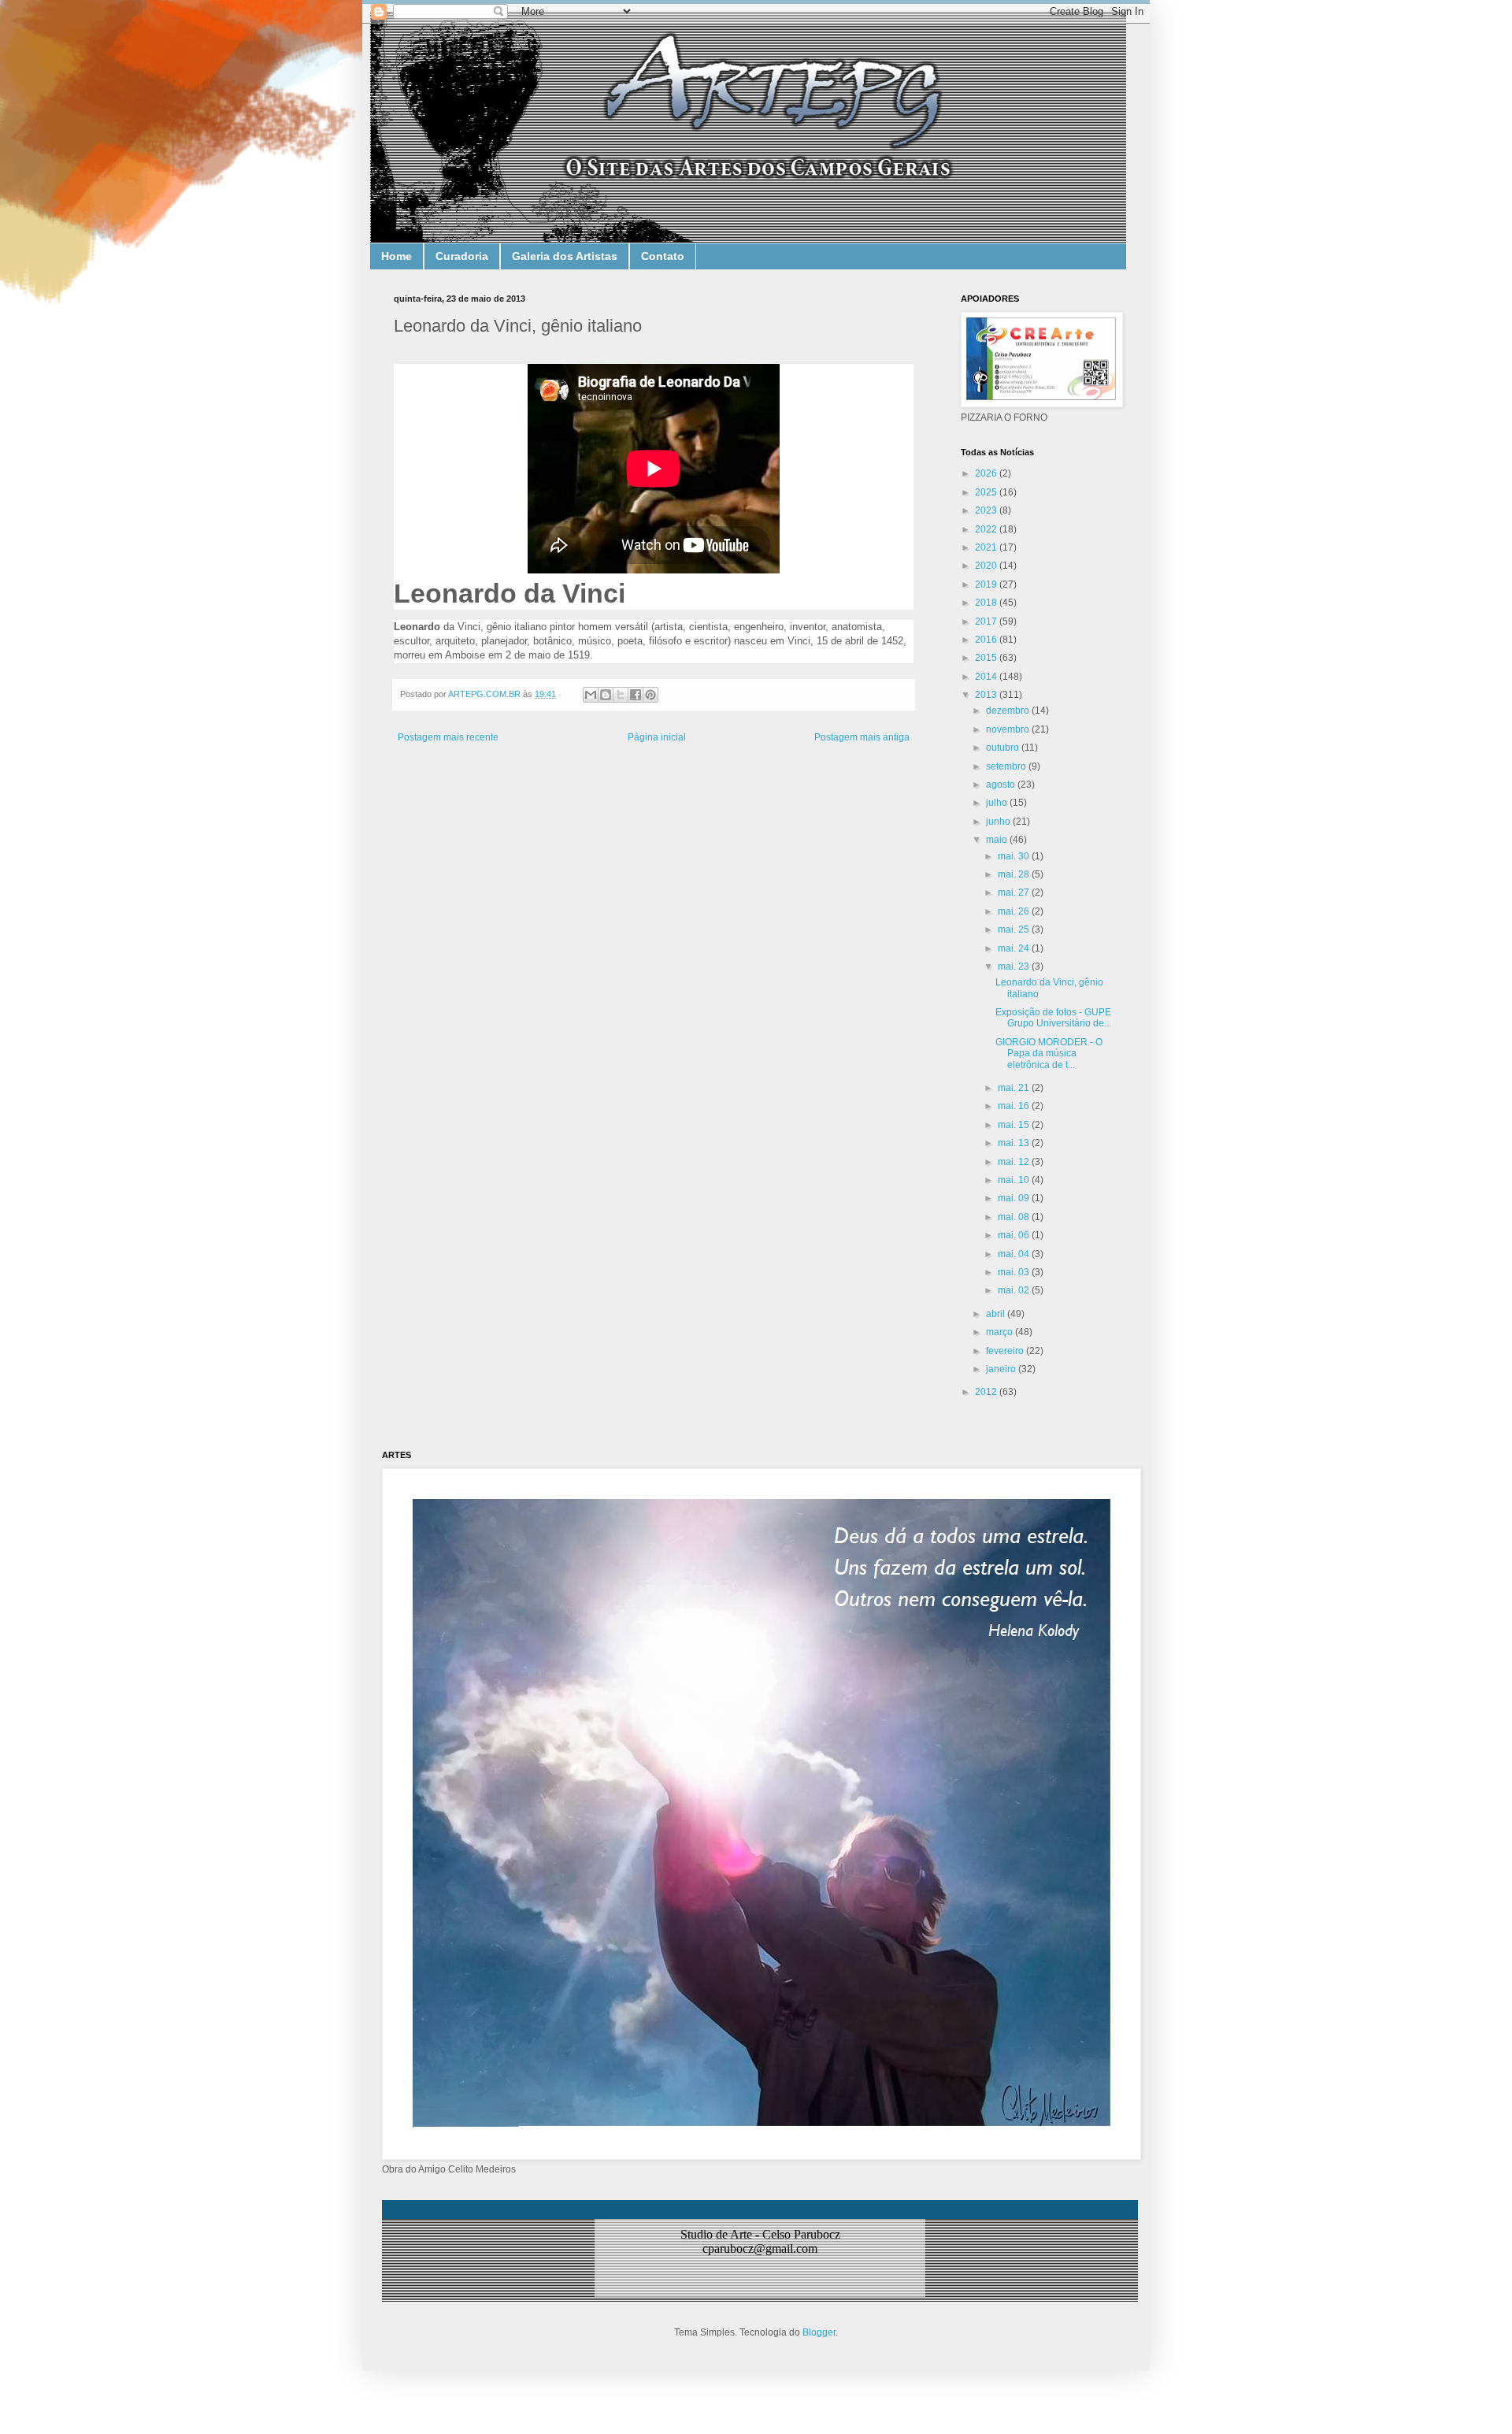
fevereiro (1006, 1351)
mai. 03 (1015, 1272)
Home (397, 256)
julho (998, 803)
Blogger (819, 2332)
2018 (987, 603)
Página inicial (657, 737)
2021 (987, 547)
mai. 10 (1015, 1180)
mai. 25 (1015, 929)
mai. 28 (1015, 874)
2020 (987, 566)
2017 (987, 621)
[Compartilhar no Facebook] (636, 695)
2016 (987, 640)
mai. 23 (1015, 967)
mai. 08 (1015, 1217)
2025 (987, 492)
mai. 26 (1015, 911)
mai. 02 (1015, 1290)
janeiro (1002, 1369)
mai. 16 (1015, 1106)
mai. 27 (1015, 892)
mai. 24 (1015, 948)
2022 (987, 529)
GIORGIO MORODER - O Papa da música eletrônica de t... (1049, 1054)
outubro (1004, 748)
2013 (987, 695)
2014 (987, 677)
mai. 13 (1015, 1143)
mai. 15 (1015, 1125)
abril (997, 1314)
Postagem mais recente (448, 737)
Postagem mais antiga (862, 737)
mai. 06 (1015, 1235)
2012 (987, 1392)
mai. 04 (1015, 1254)
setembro (1007, 766)
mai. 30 (1015, 856)
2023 (987, 510)
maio (998, 840)
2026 (987, 473)
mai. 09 (1015, 1198)
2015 (987, 658)
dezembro (1009, 711)
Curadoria (462, 256)
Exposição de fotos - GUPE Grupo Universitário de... (1053, 1018)
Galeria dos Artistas (565, 256)
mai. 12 (1015, 1162)
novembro (1009, 729)
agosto (1002, 785)
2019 (987, 584)
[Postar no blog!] (606, 695)
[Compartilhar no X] (621, 695)
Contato (663, 256)
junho (999, 822)
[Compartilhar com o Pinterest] (650, 695)
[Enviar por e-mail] (591, 695)
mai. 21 (1015, 1088)
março (1001, 1332)
